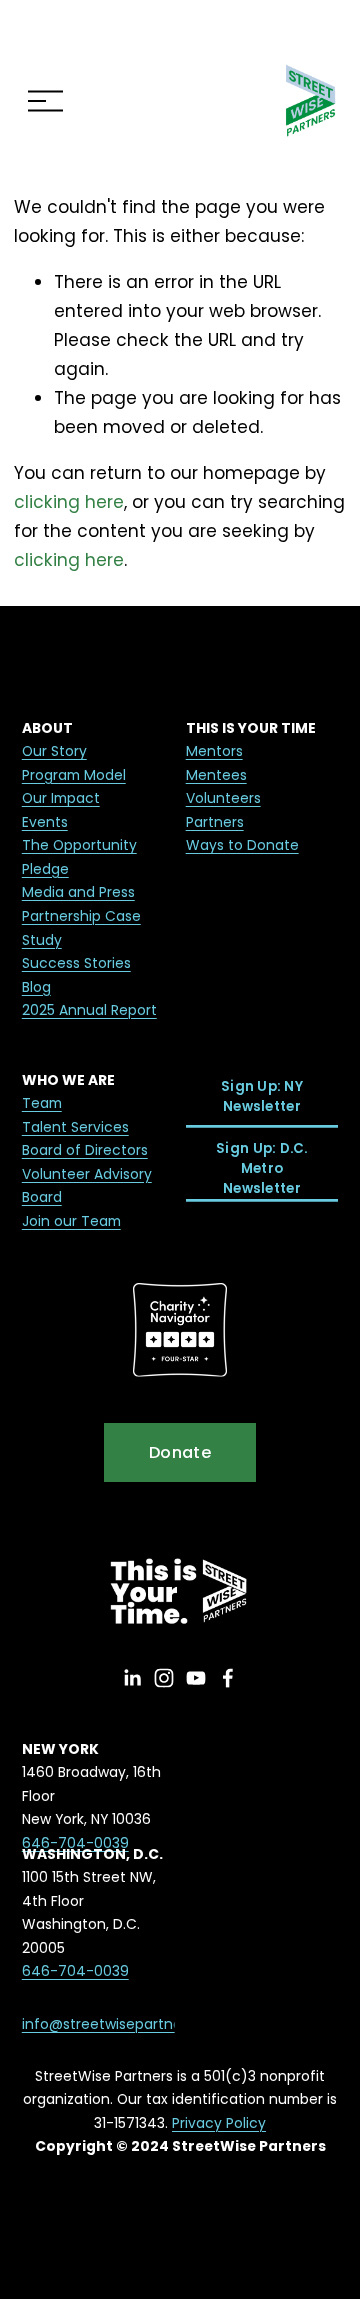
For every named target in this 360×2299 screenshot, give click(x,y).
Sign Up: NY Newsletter (262, 1096)
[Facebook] (228, 1678)
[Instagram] (164, 1678)
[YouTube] (196, 1678)
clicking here (69, 502)
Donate (180, 1452)
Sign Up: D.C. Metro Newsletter (261, 1168)
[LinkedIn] (132, 1678)
